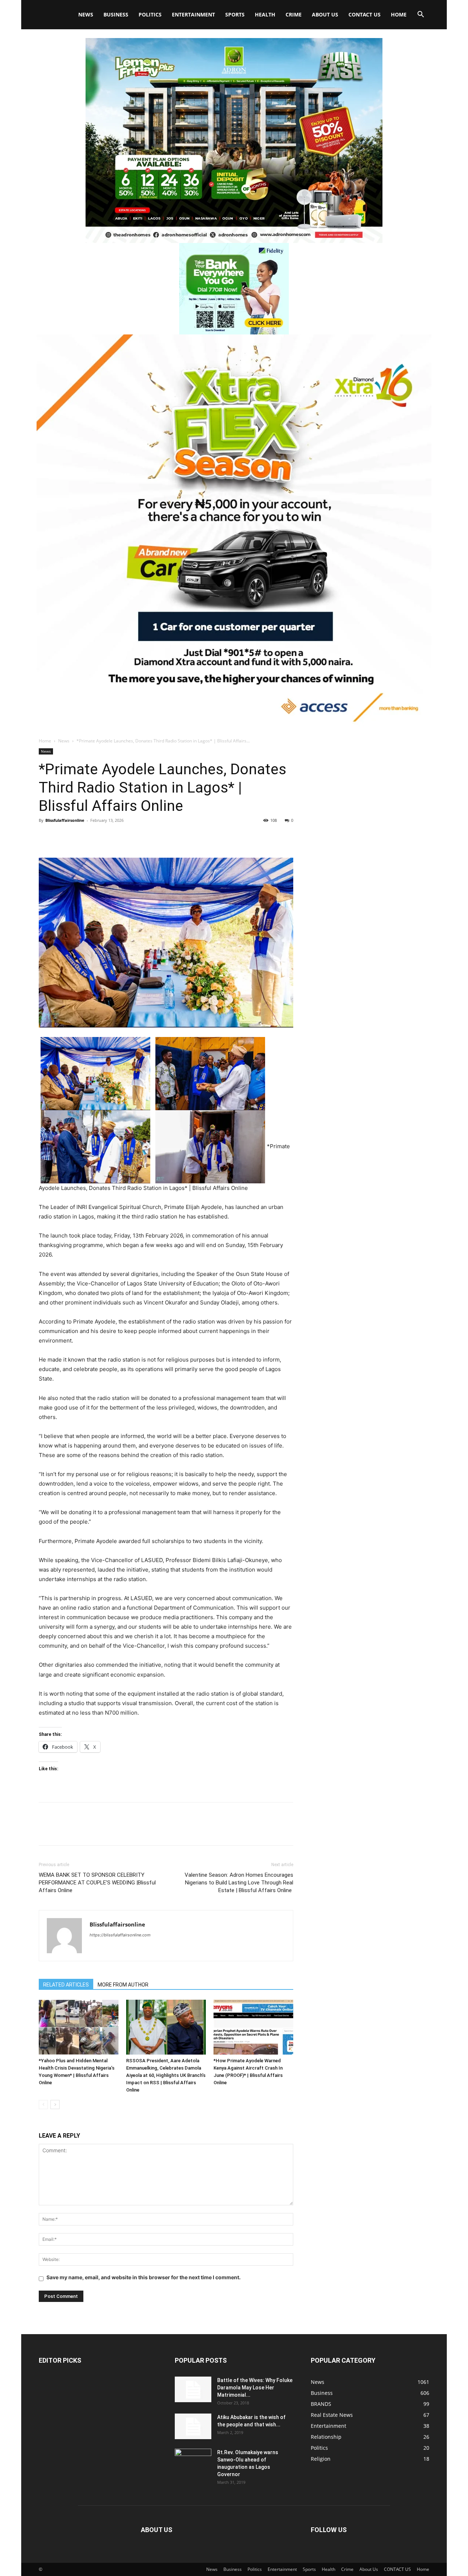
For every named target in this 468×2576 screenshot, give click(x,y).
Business (116, 14)
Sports (235, 14)
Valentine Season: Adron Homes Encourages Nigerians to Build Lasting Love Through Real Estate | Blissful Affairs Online (239, 1883)
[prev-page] (43, 2105)
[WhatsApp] (97, 837)
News (86, 14)
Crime (294, 14)
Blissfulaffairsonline (65, 820)
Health (265, 14)
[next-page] (55, 2105)
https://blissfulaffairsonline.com (120, 1935)
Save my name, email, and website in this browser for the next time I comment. (144, 2277)
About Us (325, 14)
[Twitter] (63, 837)
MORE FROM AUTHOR (123, 1985)
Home (399, 14)
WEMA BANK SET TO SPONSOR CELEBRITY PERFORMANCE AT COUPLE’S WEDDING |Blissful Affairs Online (97, 1883)
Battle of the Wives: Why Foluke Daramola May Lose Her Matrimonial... (255, 2388)
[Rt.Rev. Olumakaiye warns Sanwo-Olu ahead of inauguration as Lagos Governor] (193, 2461)
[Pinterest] (80, 837)
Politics (150, 14)
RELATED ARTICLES (66, 1985)
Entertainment (193, 14)
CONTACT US (365, 14)
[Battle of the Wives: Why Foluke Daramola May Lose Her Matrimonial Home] (193, 2389)
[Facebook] (46, 837)
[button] (420, 15)
